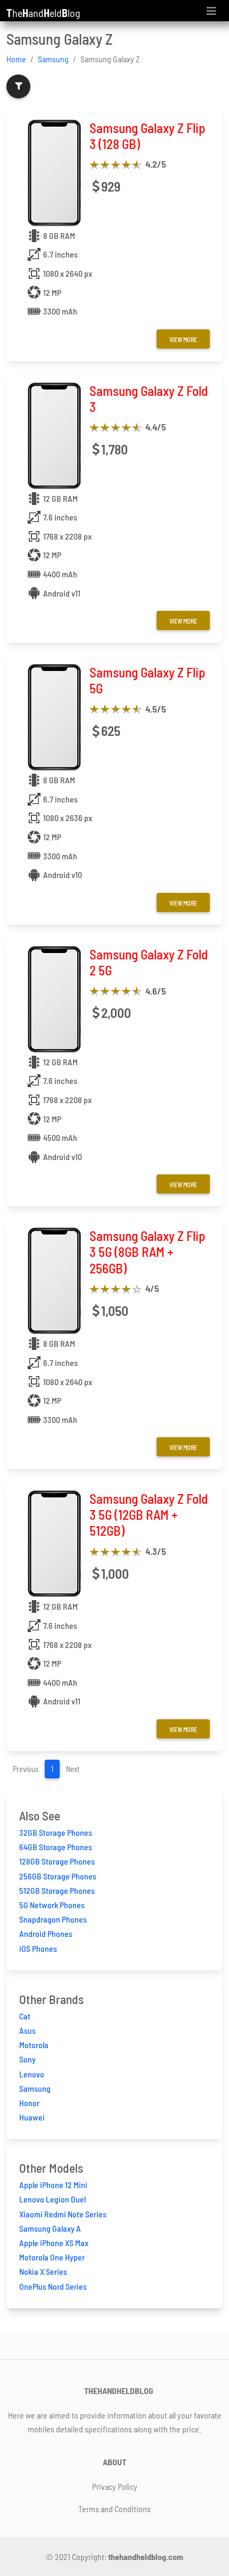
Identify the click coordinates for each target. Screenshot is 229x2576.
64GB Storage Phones (56, 1847)
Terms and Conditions (114, 2509)
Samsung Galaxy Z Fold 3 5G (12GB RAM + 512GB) (149, 1514)
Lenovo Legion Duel (52, 2199)
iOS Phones (38, 1948)
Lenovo (32, 2074)
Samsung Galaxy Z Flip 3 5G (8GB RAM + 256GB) (147, 1252)
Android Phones (46, 1933)
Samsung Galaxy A (50, 2228)
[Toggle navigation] (211, 11)
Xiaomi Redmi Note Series (63, 2214)
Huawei (32, 2117)
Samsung (53, 59)
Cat (25, 2016)
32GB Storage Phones (56, 1832)
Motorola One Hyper (52, 2257)
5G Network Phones (52, 1905)
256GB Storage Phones (58, 1876)
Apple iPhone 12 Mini (53, 2185)
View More (183, 339)
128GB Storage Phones (57, 1861)
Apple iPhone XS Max (54, 2243)
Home (16, 59)
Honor (29, 2103)
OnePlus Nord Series (53, 2286)
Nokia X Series (43, 2271)
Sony (27, 2059)
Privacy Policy (115, 2486)
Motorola (34, 2045)
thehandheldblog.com (146, 2557)
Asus (27, 2030)
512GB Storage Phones (57, 1890)
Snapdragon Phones (53, 1919)
